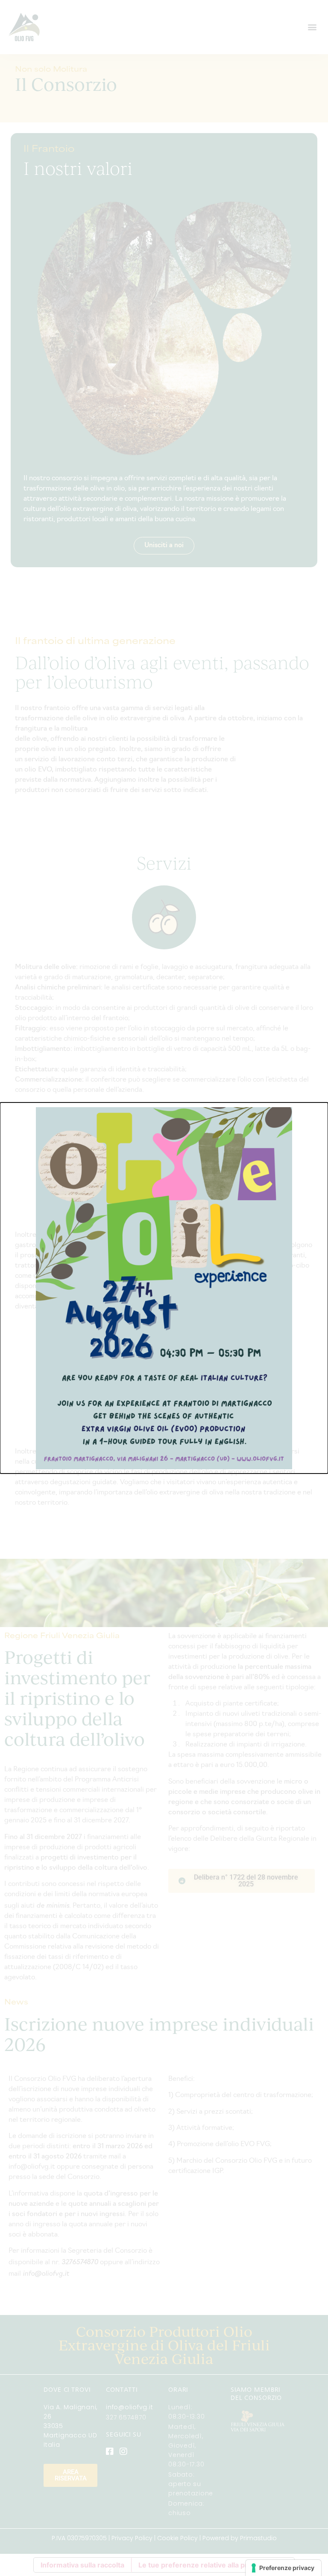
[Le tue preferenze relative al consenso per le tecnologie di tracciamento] (283, 2568)
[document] (164, 1288)
